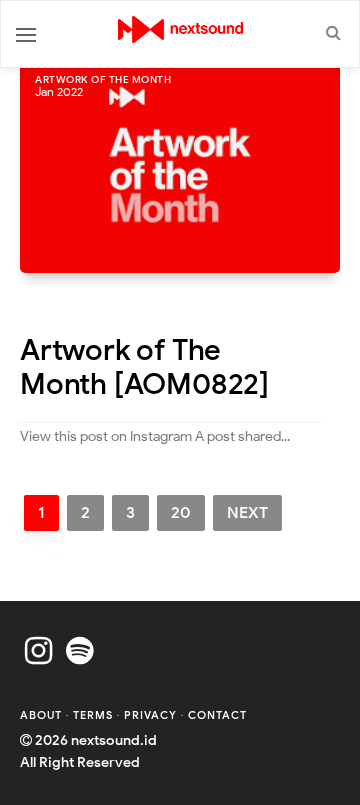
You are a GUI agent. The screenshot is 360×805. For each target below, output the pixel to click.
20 (181, 513)
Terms (95, 715)
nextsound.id (114, 740)
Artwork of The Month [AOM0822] (144, 367)
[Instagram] (38, 651)
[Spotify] (79, 651)
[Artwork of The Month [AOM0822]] (180, 165)
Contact (217, 715)
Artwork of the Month (103, 79)
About (43, 715)
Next (247, 513)
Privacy (150, 715)
